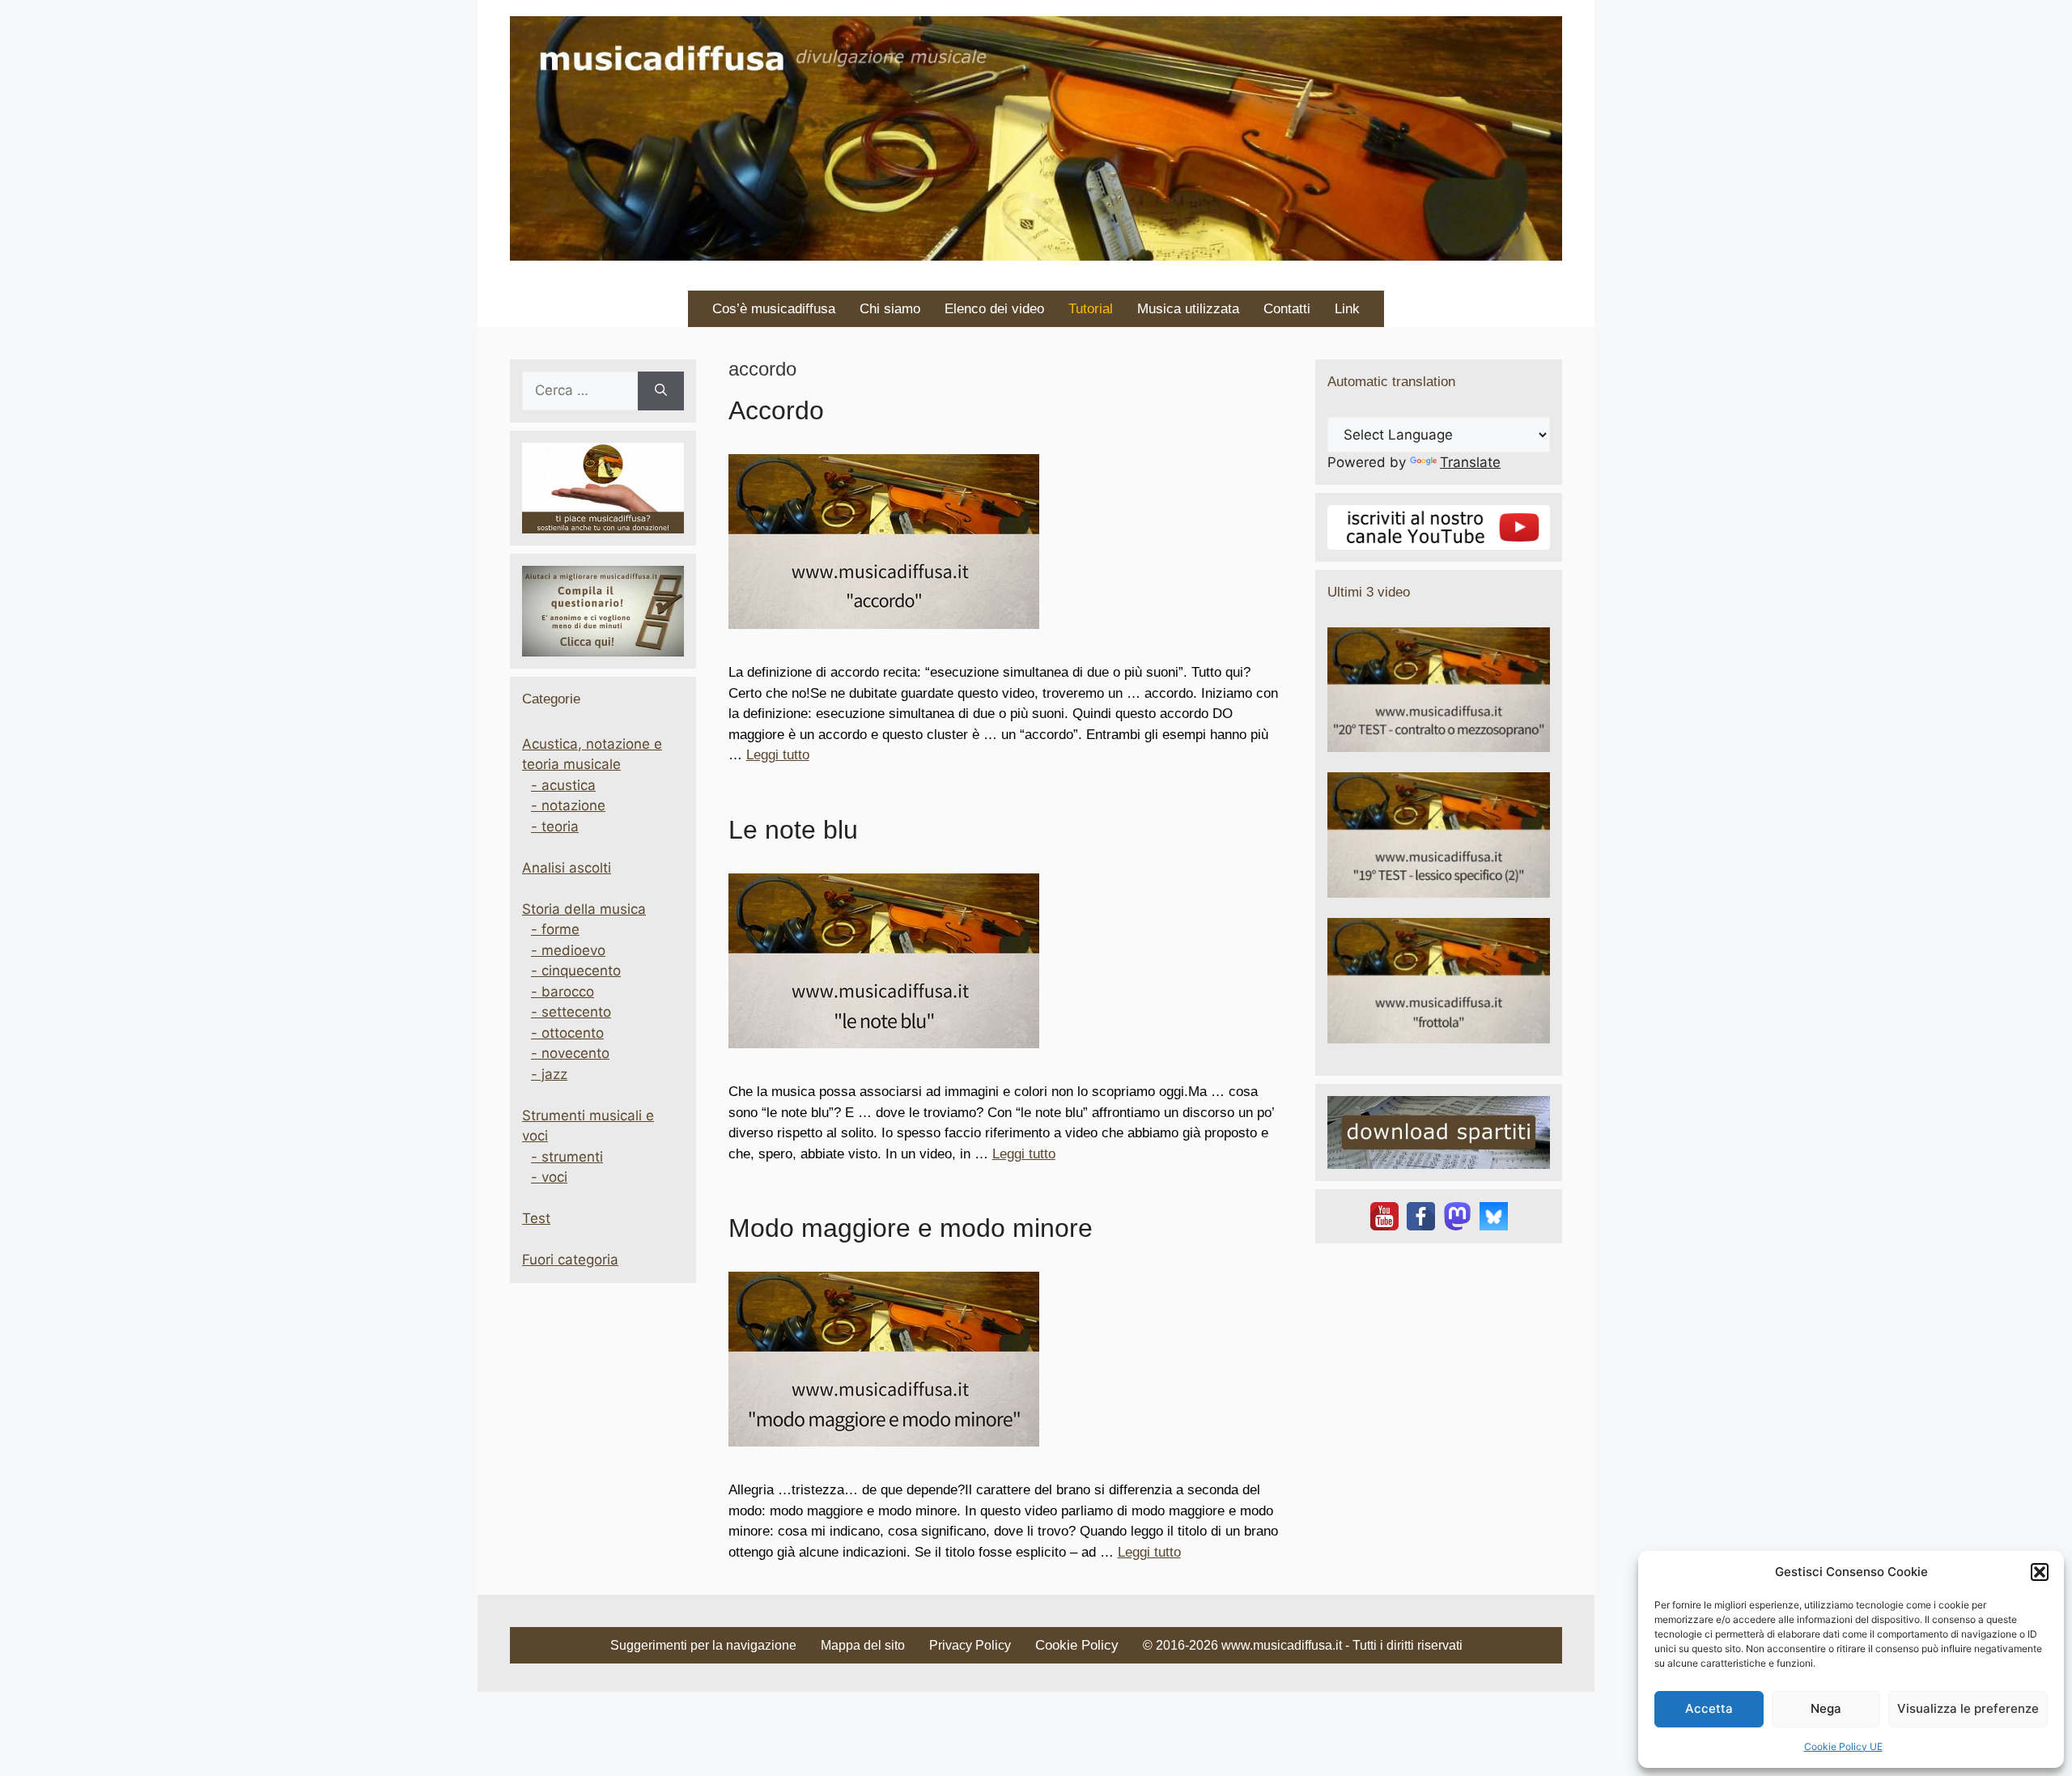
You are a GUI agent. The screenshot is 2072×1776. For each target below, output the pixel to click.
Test (536, 1218)
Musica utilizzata (1188, 309)
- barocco (563, 992)
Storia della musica (584, 909)
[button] (2040, 1572)
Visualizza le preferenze (1968, 1708)
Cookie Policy (1077, 1645)
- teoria (555, 826)
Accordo (776, 410)
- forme (555, 929)
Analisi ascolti (567, 868)
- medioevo (568, 950)
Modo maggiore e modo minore (911, 1228)
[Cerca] (661, 391)
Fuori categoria (570, 1260)
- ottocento (567, 1033)
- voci (549, 1177)
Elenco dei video (994, 309)
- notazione (568, 805)
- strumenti (567, 1157)
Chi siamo (890, 309)
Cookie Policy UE (1843, 1746)
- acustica (563, 785)
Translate (1470, 462)
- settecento (571, 1012)
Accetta (1709, 1708)
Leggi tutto (778, 755)
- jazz (549, 1074)
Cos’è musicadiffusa (774, 309)
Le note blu (793, 830)
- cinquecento (576, 971)
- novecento (570, 1053)
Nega (1826, 1708)
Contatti (1287, 309)
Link (1347, 309)
